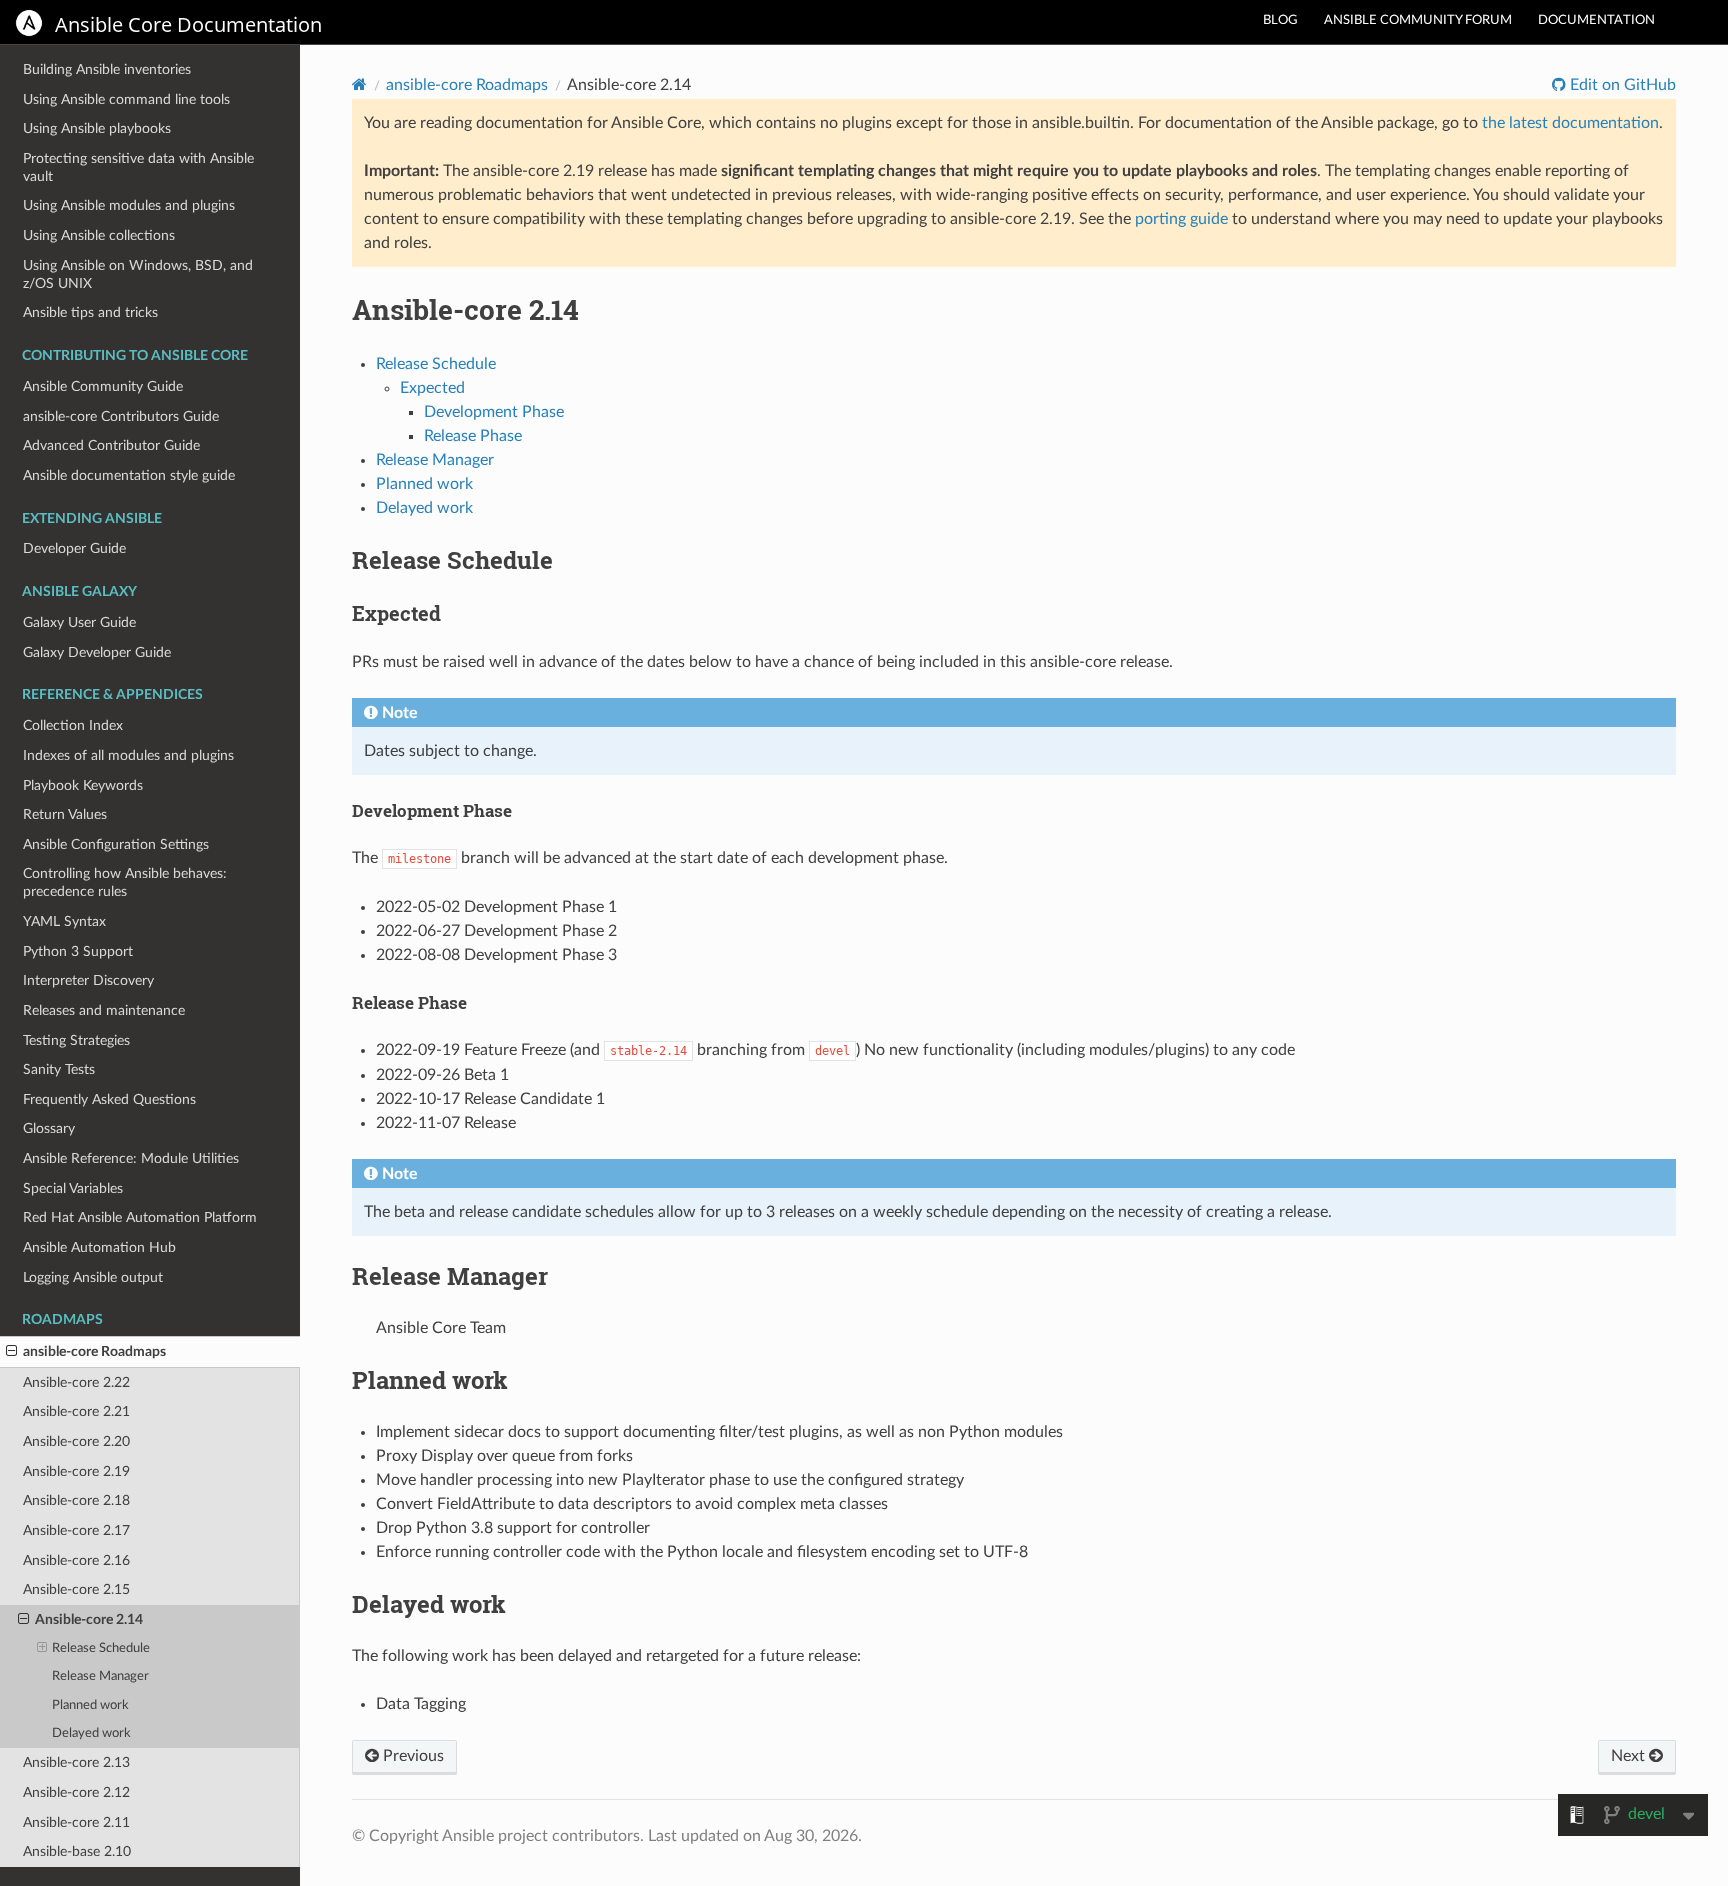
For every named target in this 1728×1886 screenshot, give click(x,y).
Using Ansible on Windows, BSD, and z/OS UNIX (138, 274)
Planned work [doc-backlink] (430, 1380)
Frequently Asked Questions (109, 1099)
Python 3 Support (78, 951)
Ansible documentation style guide (129, 475)
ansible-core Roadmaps (94, 1351)
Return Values (65, 814)
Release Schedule (101, 1648)
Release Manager (100, 1676)
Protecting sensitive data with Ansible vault (138, 167)
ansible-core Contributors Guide (121, 416)
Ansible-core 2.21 (76, 1411)
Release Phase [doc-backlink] (409, 1002)
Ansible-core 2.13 (76, 1762)
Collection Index (73, 725)
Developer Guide (74, 548)
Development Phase (494, 412)
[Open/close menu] (11, 1352)
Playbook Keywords (83, 785)
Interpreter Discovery (88, 980)
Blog (1280, 20)
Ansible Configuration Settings (116, 844)
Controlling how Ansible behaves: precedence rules (125, 882)
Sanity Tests (59, 1069)
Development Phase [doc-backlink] (432, 810)
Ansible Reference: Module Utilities (131, 1158)
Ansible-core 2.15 (76, 1589)
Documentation (1596, 20)
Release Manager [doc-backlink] (450, 1276)
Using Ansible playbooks (97, 128)
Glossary (49, 1128)
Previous (411, 1756)
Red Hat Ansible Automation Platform (140, 1217)
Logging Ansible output (93, 1277)
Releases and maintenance (104, 1010)
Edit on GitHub (1621, 85)
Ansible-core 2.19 (76, 1471)
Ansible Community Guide (103, 386)
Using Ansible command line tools (126, 99)
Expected (432, 388)
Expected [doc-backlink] (396, 613)
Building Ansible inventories (107, 69)
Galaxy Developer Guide (97, 652)
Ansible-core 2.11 (76, 1822)
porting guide (1181, 219)
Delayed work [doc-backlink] (429, 1604)
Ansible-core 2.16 (76, 1560)
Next (1630, 1756)
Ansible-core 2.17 (76, 1530)
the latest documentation (1570, 123)
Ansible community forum (1418, 20)
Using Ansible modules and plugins (129, 205)
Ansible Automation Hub (99, 1247)
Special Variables (73, 1188)
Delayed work (91, 1733)
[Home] (359, 84)
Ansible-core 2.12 (76, 1792)
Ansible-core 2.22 (76, 1382)
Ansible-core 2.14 (89, 1619)
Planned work (90, 1705)
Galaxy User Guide (79, 622)
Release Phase (473, 436)
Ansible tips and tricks (90, 312)
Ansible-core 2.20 (76, 1441)
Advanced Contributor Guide (111, 445)
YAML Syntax (64, 921)
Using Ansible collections (99, 235)
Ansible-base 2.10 (77, 1851)
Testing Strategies (76, 1040)
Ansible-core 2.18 (76, 1500)
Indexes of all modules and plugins (128, 755)
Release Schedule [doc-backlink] (452, 560)
